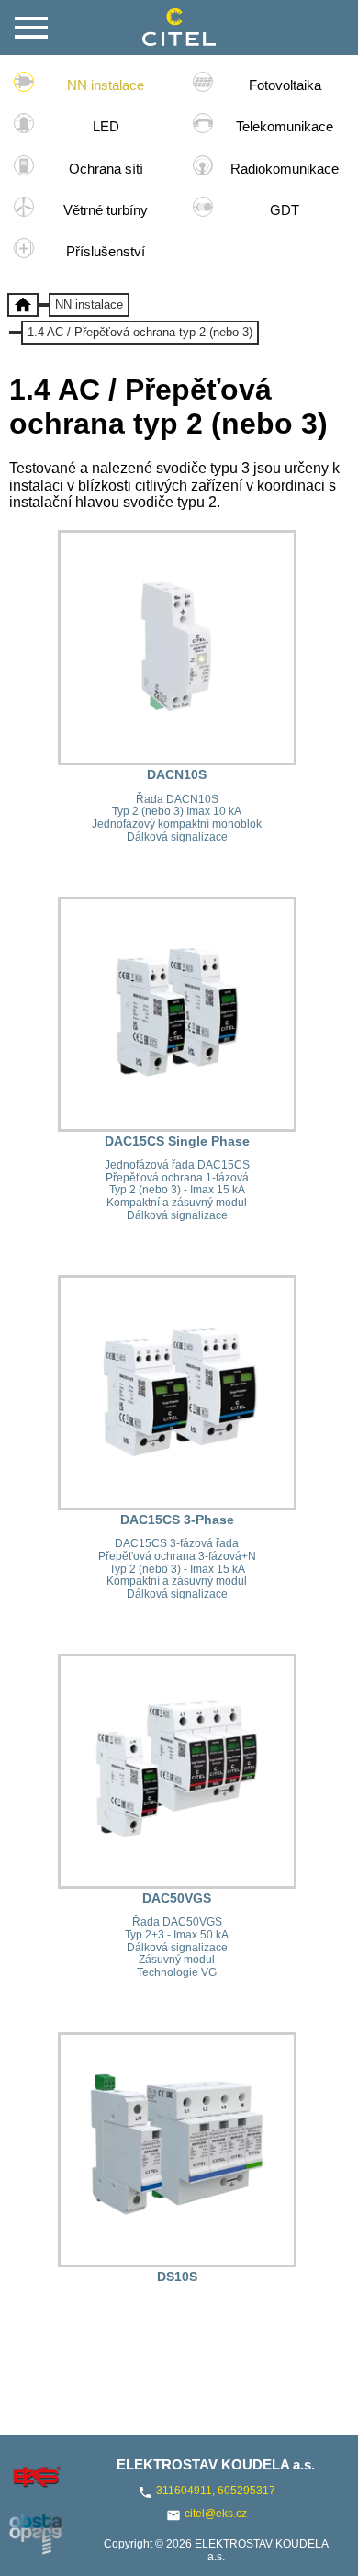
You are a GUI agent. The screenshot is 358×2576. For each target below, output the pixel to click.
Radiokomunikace (285, 169)
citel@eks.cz (216, 2514)
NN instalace (106, 85)
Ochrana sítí (106, 169)
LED (106, 126)
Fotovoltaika (285, 85)
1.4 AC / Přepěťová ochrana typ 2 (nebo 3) (140, 332)
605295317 (246, 2491)
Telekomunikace (285, 126)
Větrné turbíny (106, 210)
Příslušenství (106, 251)
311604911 (184, 2491)
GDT (285, 210)
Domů (23, 305)
